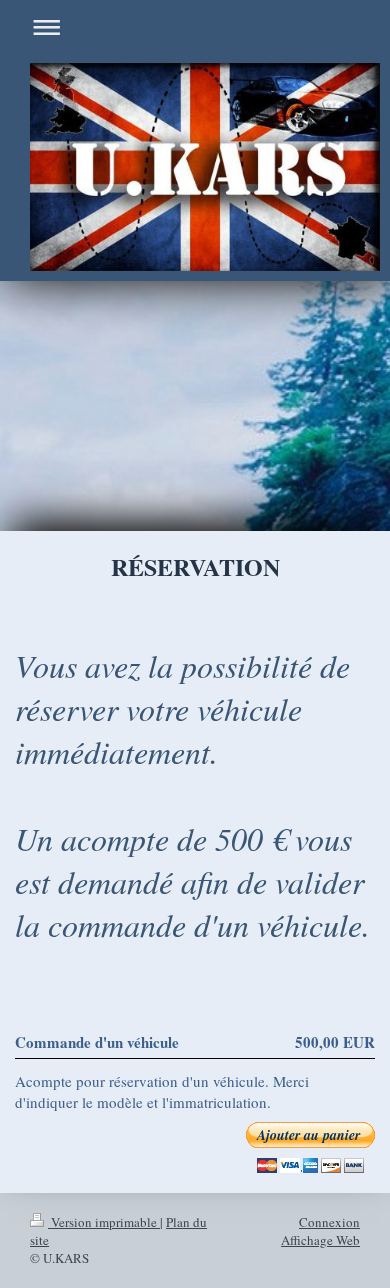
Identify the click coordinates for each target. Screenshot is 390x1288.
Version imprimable (104, 1222)
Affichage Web (320, 1240)
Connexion (329, 1222)
